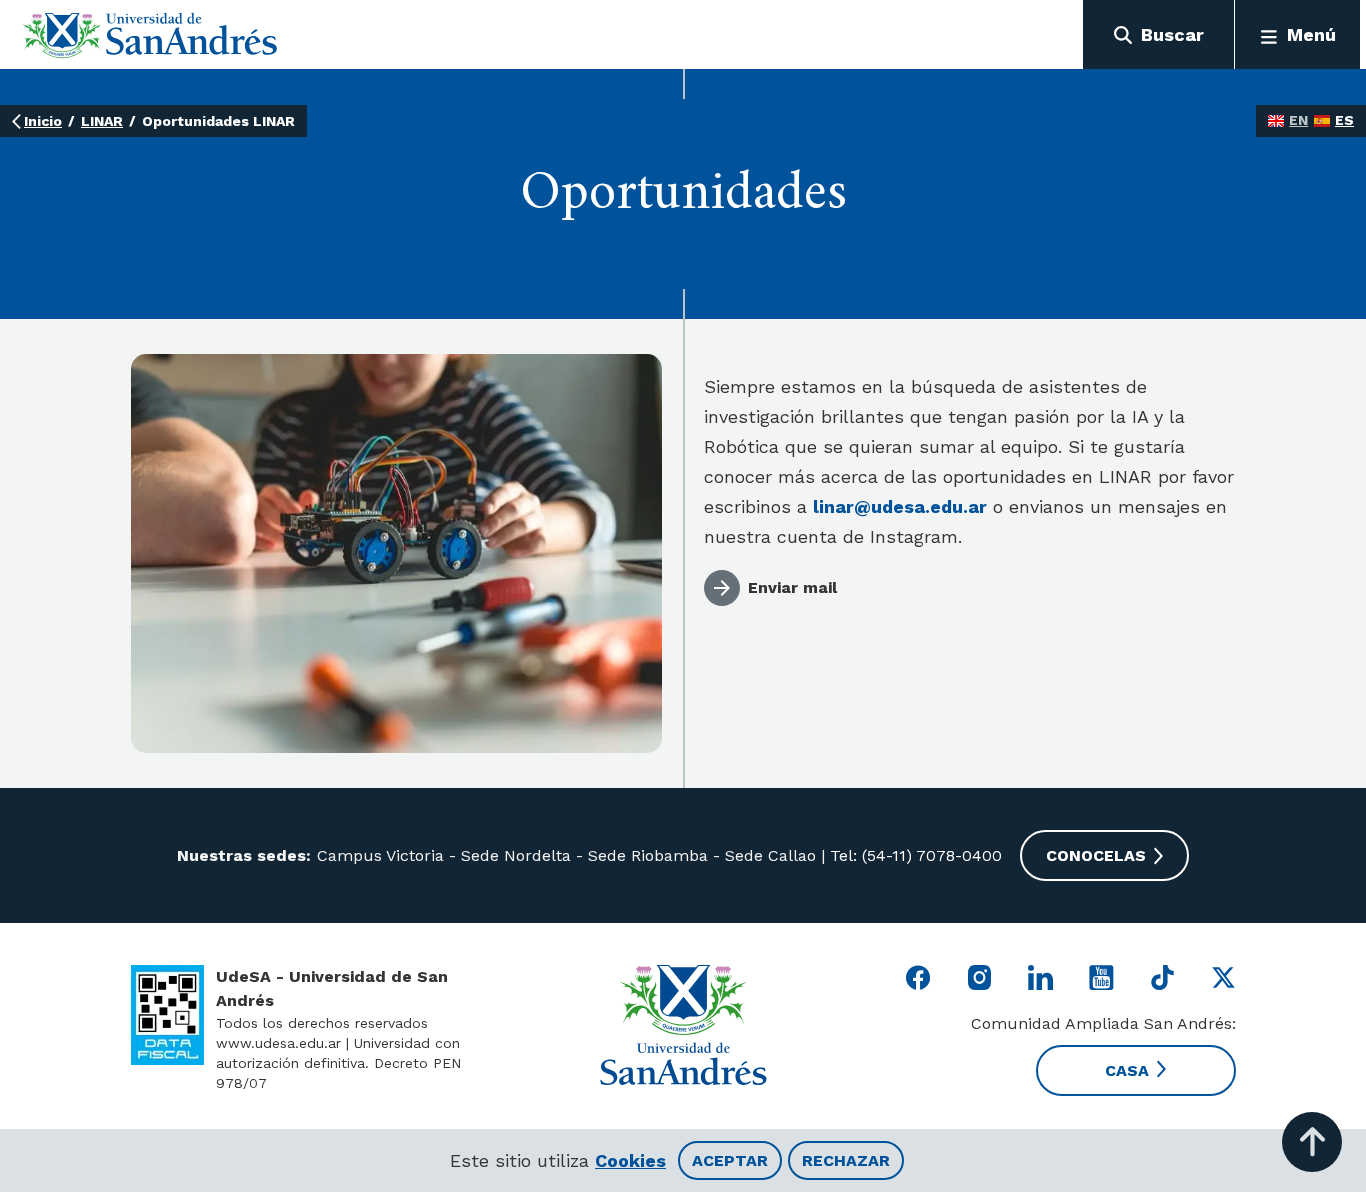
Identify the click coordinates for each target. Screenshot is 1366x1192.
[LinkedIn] (1040, 977)
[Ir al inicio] (150, 35)
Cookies (630, 1160)
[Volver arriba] (1312, 1142)
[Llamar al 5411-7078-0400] (167, 1015)
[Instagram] (979, 977)
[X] (1223, 977)
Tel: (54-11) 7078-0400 (913, 855)
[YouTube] (1101, 977)
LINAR (102, 121)
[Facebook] (918, 977)
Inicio (43, 121)
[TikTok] (1162, 977)
